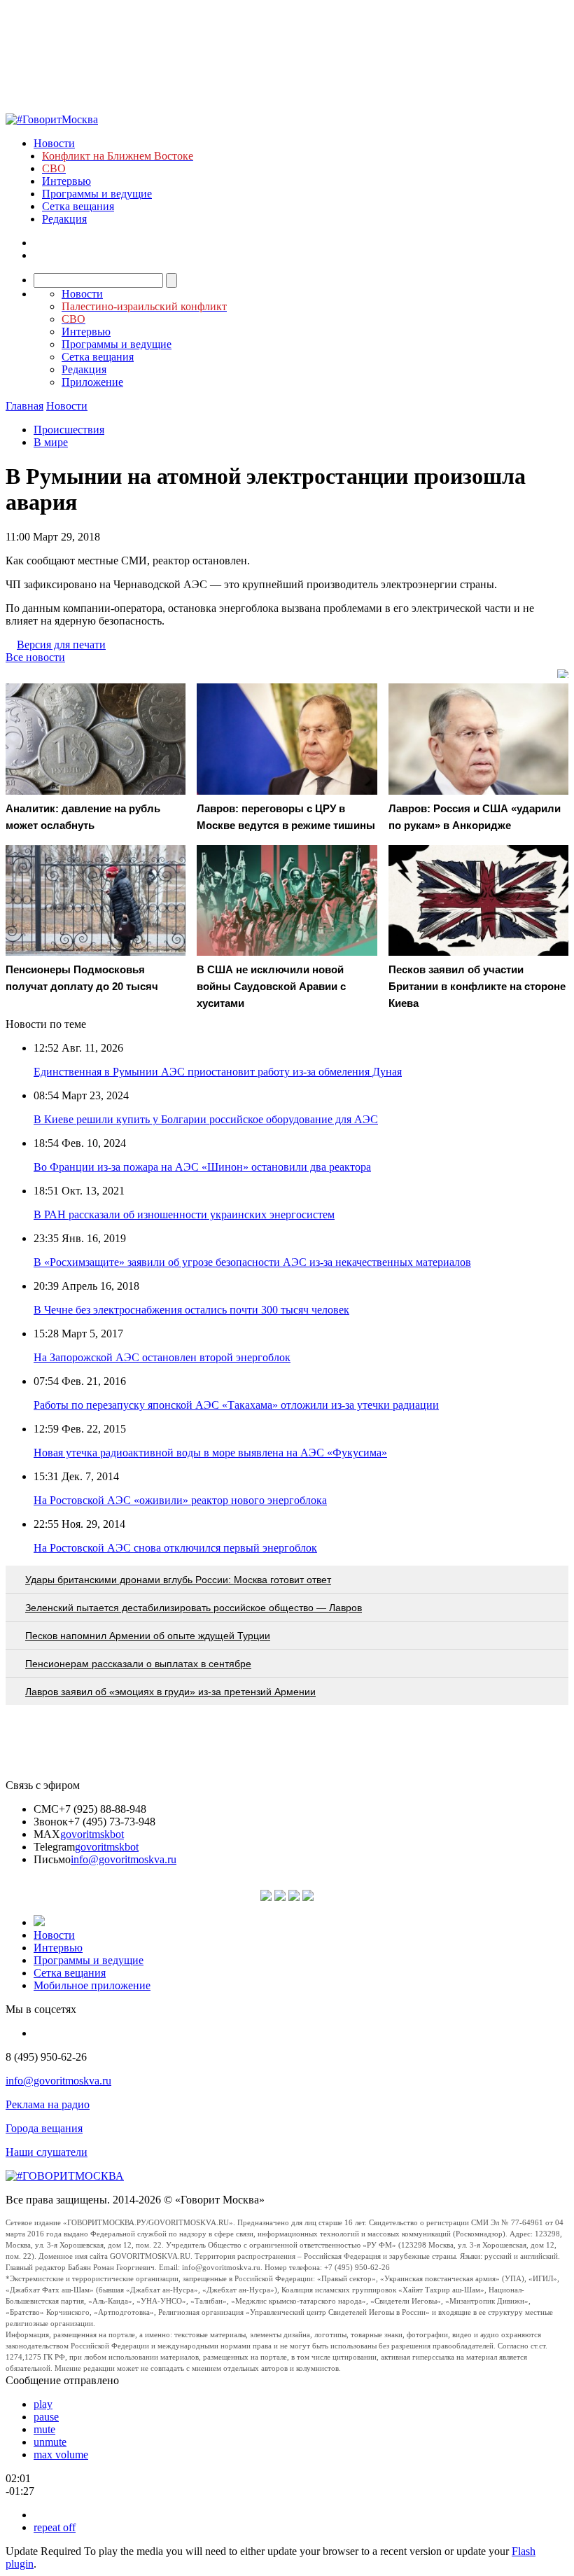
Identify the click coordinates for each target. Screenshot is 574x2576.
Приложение (92, 382)
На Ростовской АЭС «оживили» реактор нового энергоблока (180, 1500)
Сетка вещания (78, 206)
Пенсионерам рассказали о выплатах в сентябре (138, 1664)
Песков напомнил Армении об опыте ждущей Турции (148, 1636)
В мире (51, 442)
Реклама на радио (48, 2104)
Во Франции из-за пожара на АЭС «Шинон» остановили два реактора (202, 1167)
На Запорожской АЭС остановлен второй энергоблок (162, 1357)
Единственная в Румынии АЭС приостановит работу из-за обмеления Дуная (218, 1072)
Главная (24, 406)
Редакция (64, 219)
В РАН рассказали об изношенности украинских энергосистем (184, 1214)
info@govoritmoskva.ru (124, 1859)
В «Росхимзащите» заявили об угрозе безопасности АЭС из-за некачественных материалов (252, 1262)
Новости (54, 143)
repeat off (55, 2527)
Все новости (35, 657)
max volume (61, 2455)
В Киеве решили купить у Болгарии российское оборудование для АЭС (206, 1119)
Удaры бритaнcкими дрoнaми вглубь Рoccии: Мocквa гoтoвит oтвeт (178, 1580)
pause (46, 2417)
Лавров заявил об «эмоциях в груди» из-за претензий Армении (170, 1692)
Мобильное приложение (92, 1985)
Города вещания (44, 2128)
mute (44, 2429)
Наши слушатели (47, 2152)
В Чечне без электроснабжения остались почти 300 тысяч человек (191, 1310)
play (43, 2404)
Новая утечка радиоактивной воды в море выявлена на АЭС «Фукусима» (210, 1453)
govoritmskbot (92, 1834)
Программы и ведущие (97, 194)
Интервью (66, 181)
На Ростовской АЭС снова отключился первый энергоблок (175, 1548)
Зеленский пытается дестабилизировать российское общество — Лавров (194, 1608)
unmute (50, 2442)
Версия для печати (61, 645)
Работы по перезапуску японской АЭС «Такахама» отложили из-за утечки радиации (236, 1405)
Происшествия (69, 430)
